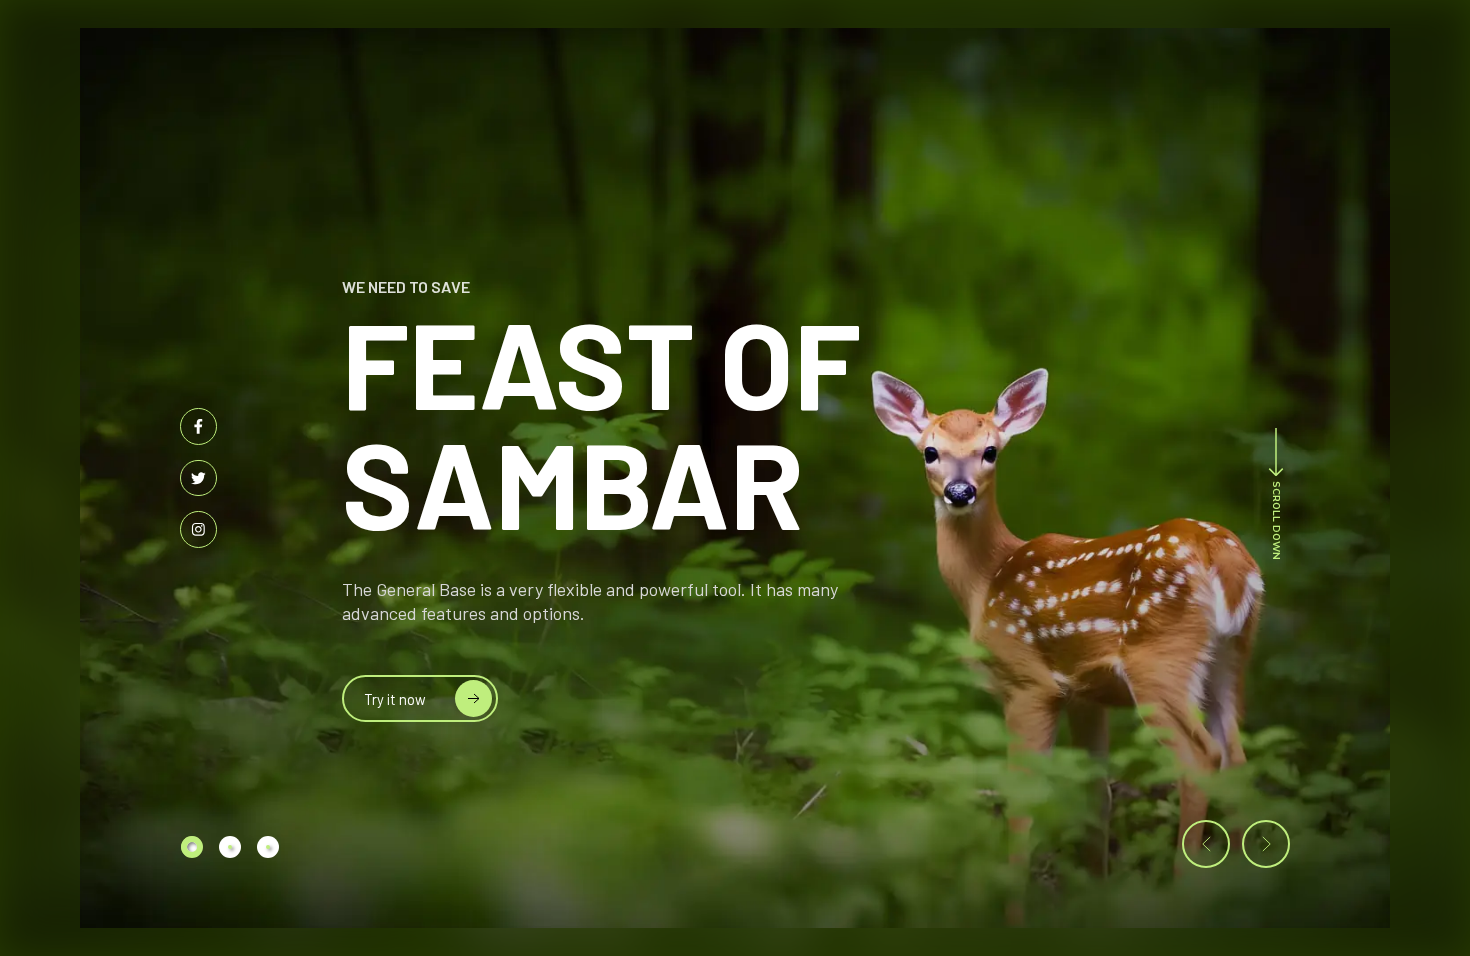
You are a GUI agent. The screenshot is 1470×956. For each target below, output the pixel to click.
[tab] (192, 847)
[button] (1206, 844)
